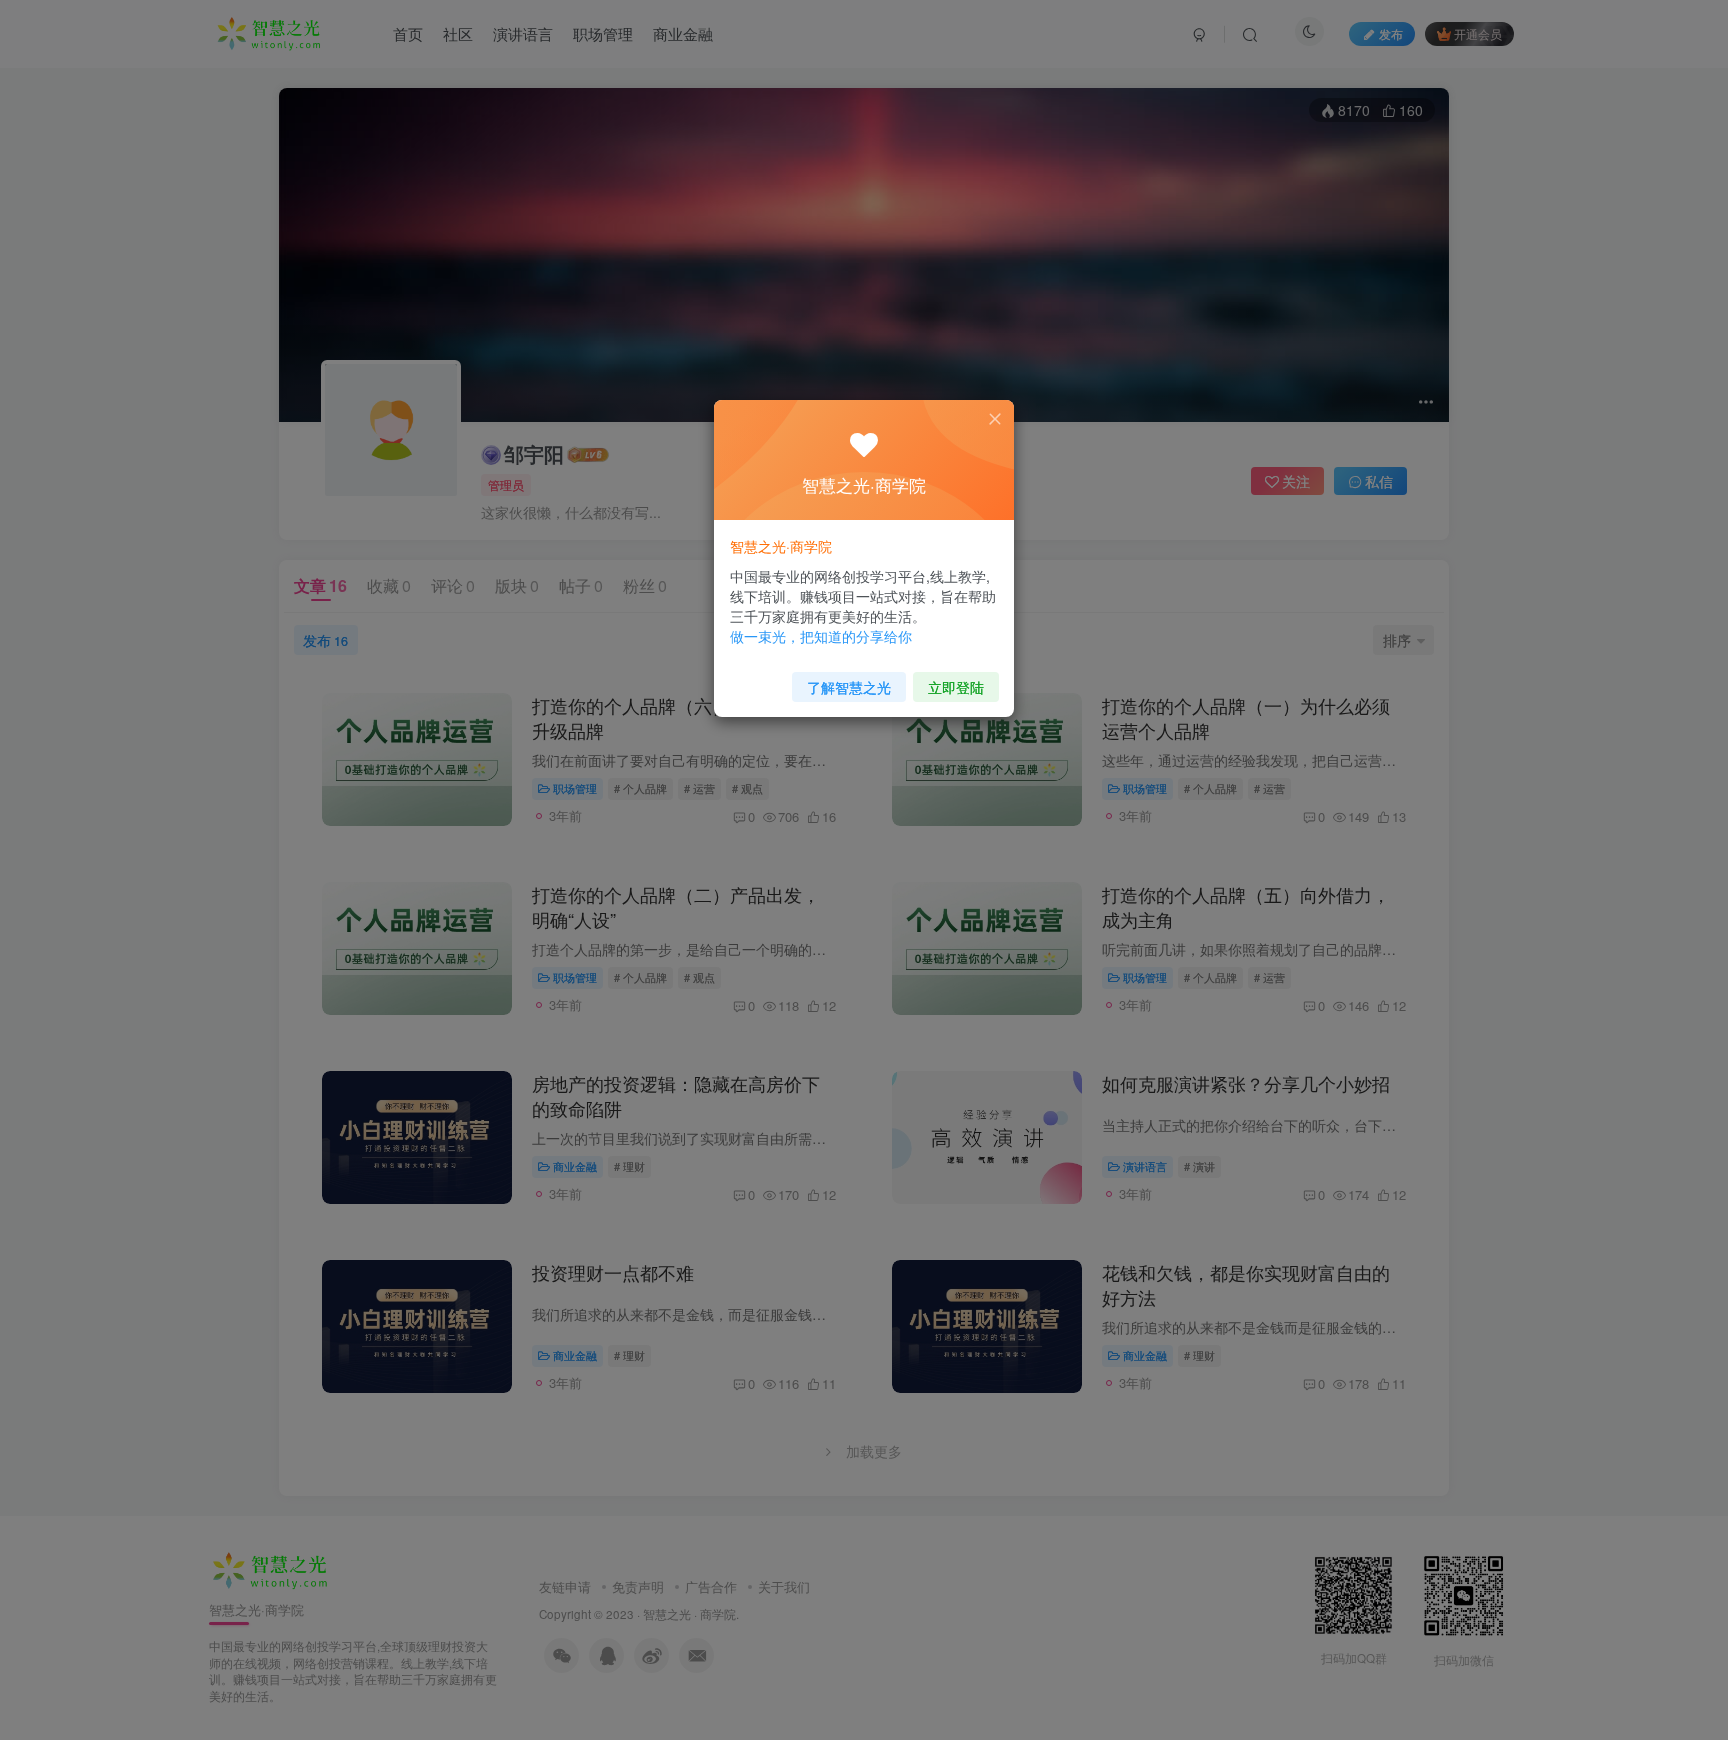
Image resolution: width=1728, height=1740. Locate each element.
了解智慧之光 (849, 687)
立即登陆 (956, 687)
